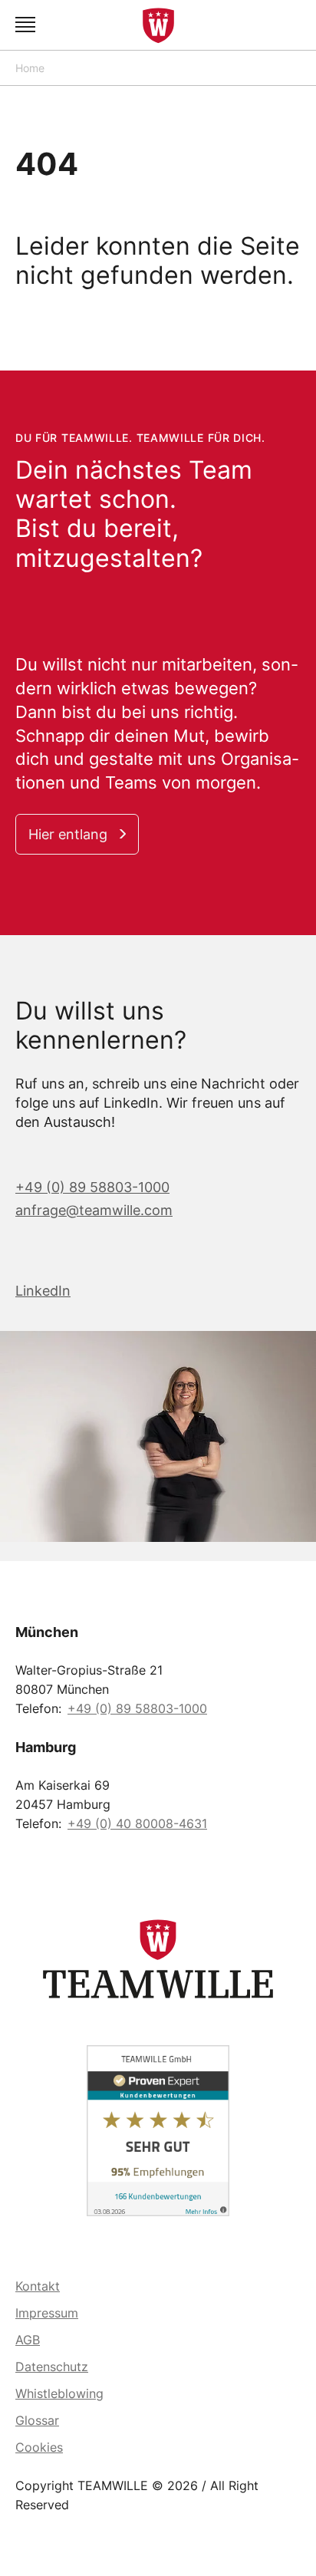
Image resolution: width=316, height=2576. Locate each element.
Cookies (39, 2447)
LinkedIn (43, 1291)
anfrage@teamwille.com (94, 1210)
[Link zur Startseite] (158, 25)
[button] (28, 25)
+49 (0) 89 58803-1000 (92, 1187)
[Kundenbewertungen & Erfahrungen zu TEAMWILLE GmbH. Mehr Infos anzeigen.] (158, 2131)
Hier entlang (68, 834)
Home (30, 68)
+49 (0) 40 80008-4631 (137, 1823)
